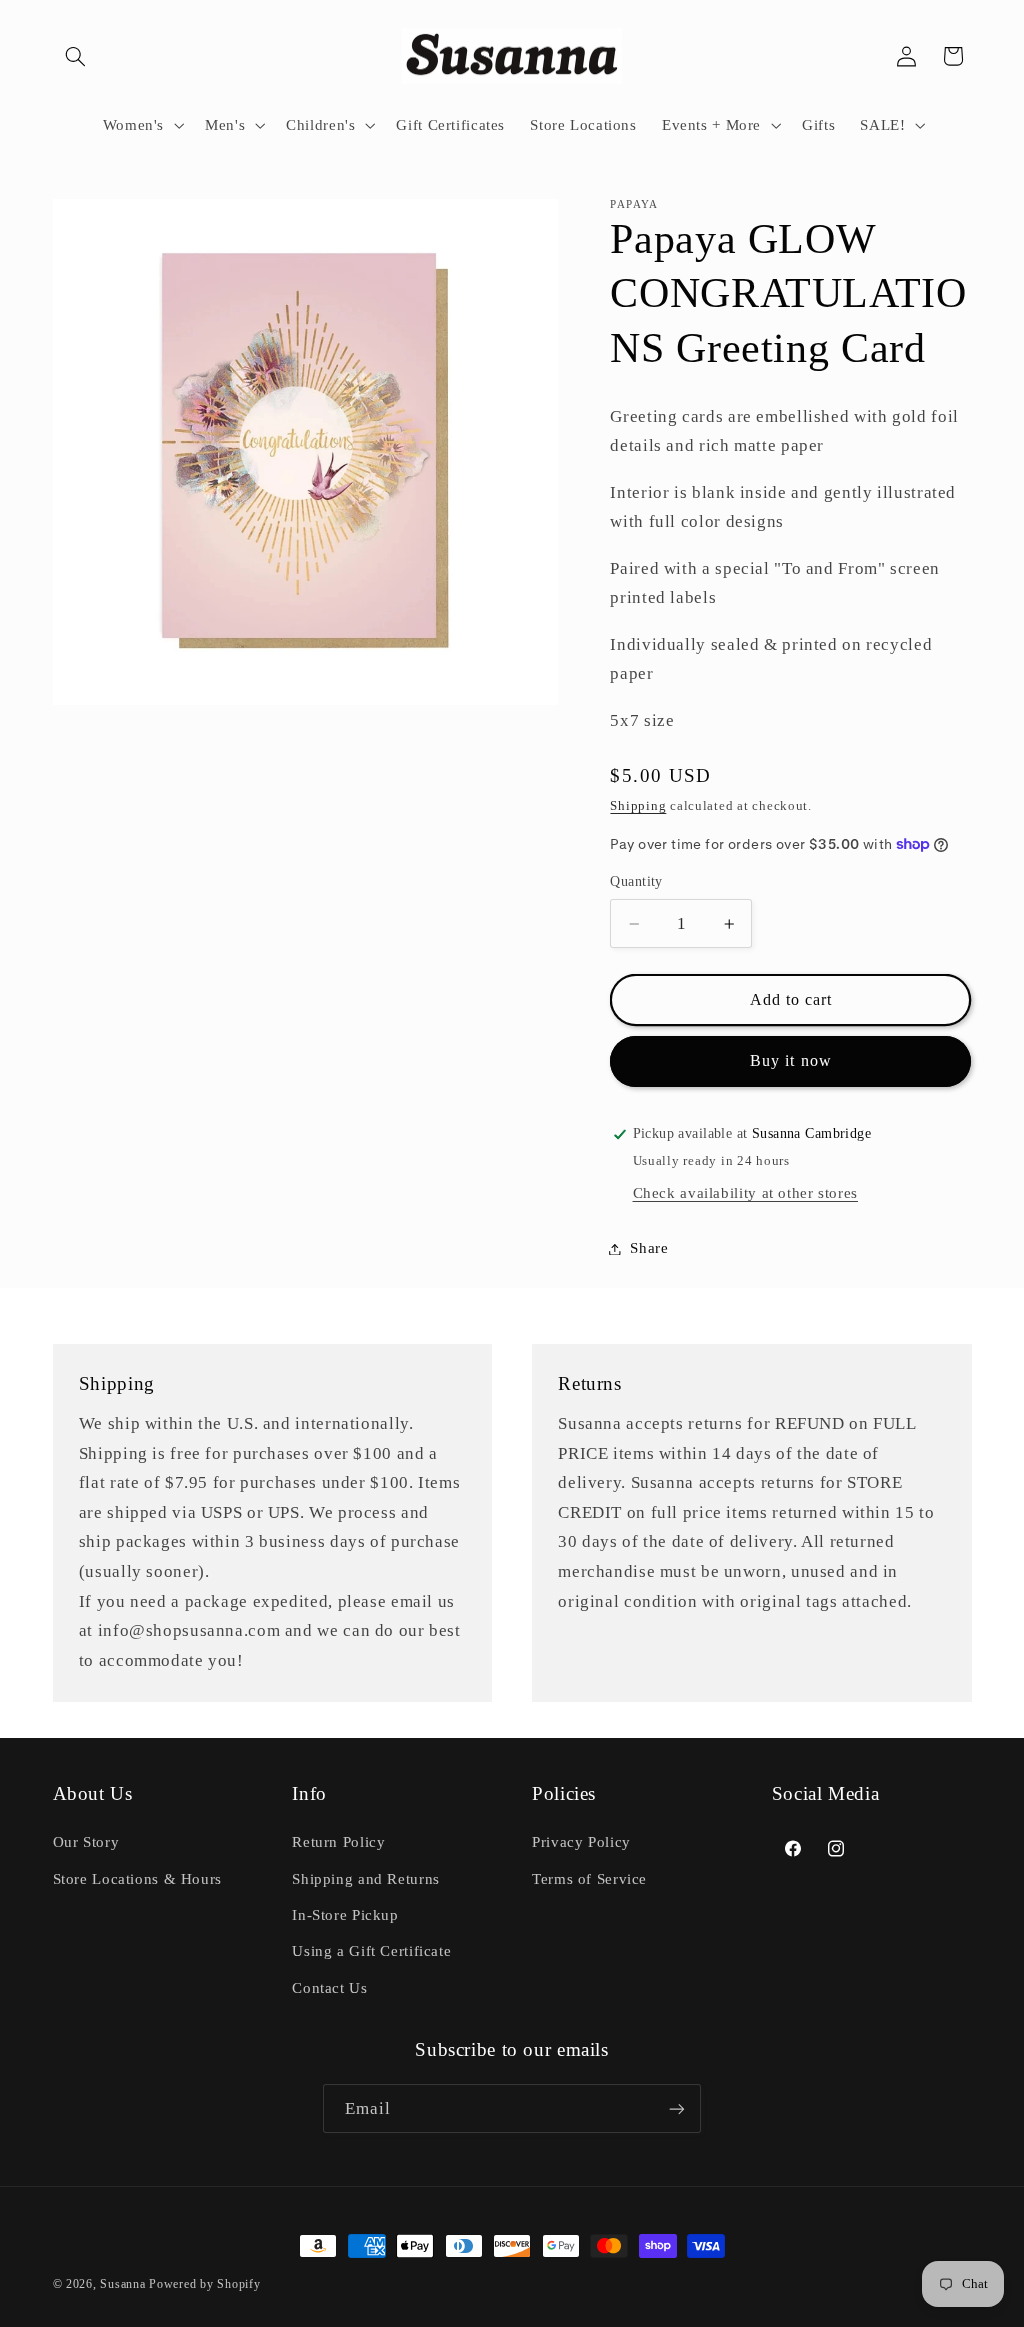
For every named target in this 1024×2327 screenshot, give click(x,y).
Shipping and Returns (366, 1879)
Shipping (638, 806)
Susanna (124, 2284)
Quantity (636, 881)
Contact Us (329, 1988)
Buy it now (791, 1060)
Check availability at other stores (745, 1193)
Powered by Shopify (204, 2284)
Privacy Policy (581, 1842)
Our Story (86, 1842)
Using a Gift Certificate (371, 1951)
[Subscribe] (677, 2108)
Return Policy (338, 1842)
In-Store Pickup (345, 1915)
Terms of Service (589, 1879)
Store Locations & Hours (138, 1879)
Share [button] (649, 1248)
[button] (76, 56)
